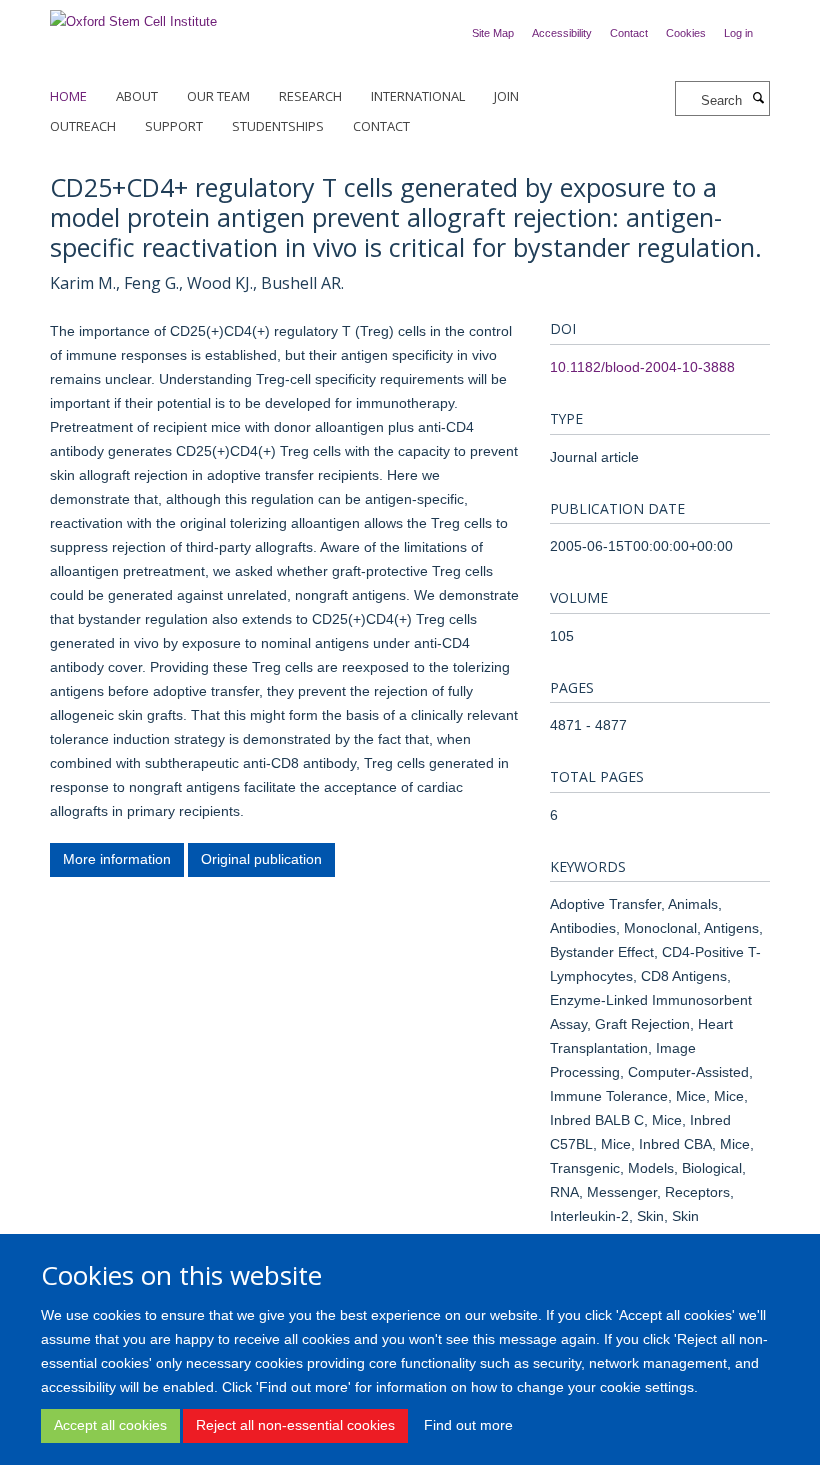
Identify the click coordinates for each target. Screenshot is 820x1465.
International (418, 96)
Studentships (278, 126)
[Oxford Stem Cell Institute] (133, 15)
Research (310, 96)
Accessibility (562, 33)
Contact (629, 33)
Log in (738, 33)
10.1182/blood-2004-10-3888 (642, 367)
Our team (218, 96)
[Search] (758, 99)
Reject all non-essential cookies (295, 1425)
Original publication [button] (261, 859)
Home (68, 96)
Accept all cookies (110, 1425)
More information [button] (117, 859)
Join (506, 96)
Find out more (468, 1425)
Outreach (83, 126)
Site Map (493, 33)
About (137, 96)
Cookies (686, 33)
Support (174, 126)
